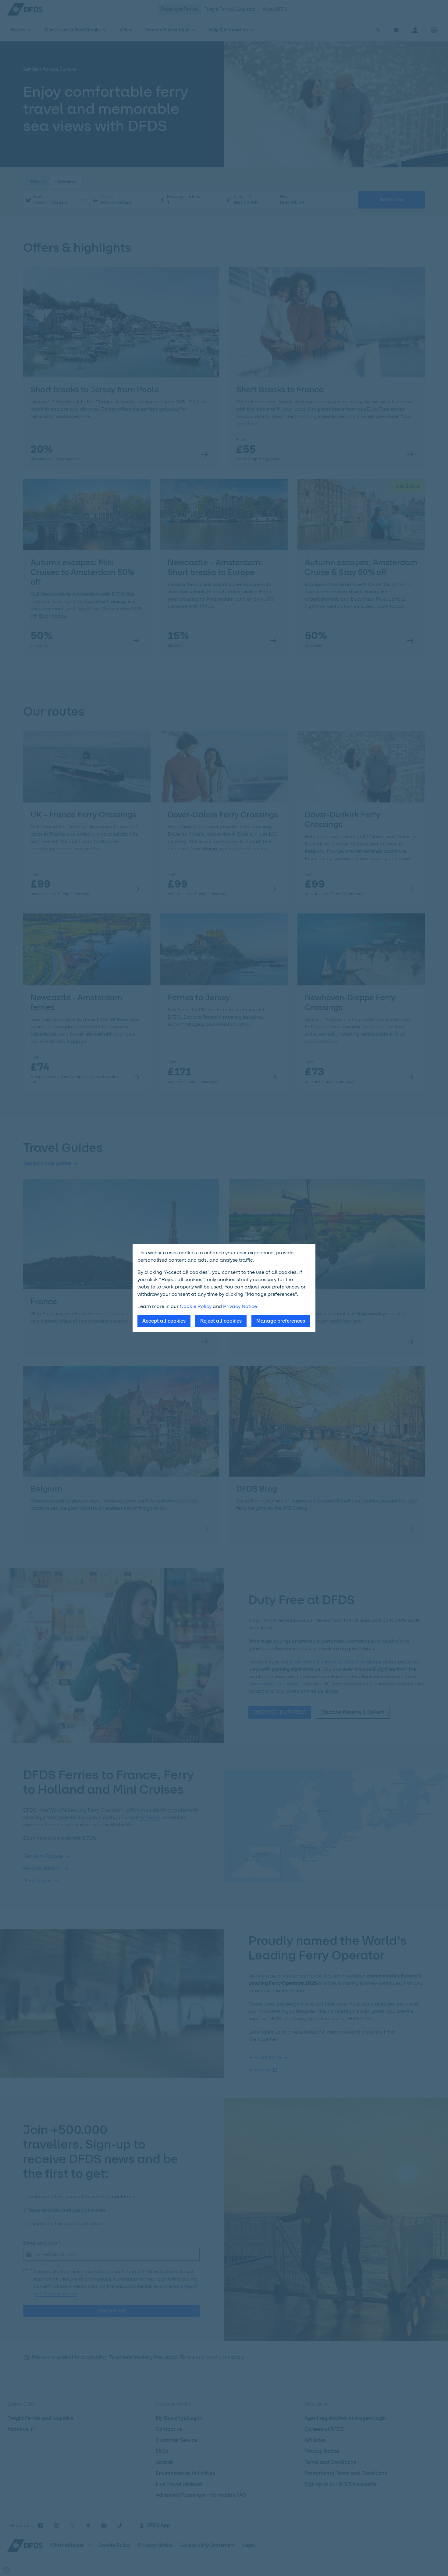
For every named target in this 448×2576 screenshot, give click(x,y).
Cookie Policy (196, 1306)
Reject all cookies (221, 1321)
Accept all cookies (164, 1321)
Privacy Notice (240, 1306)
